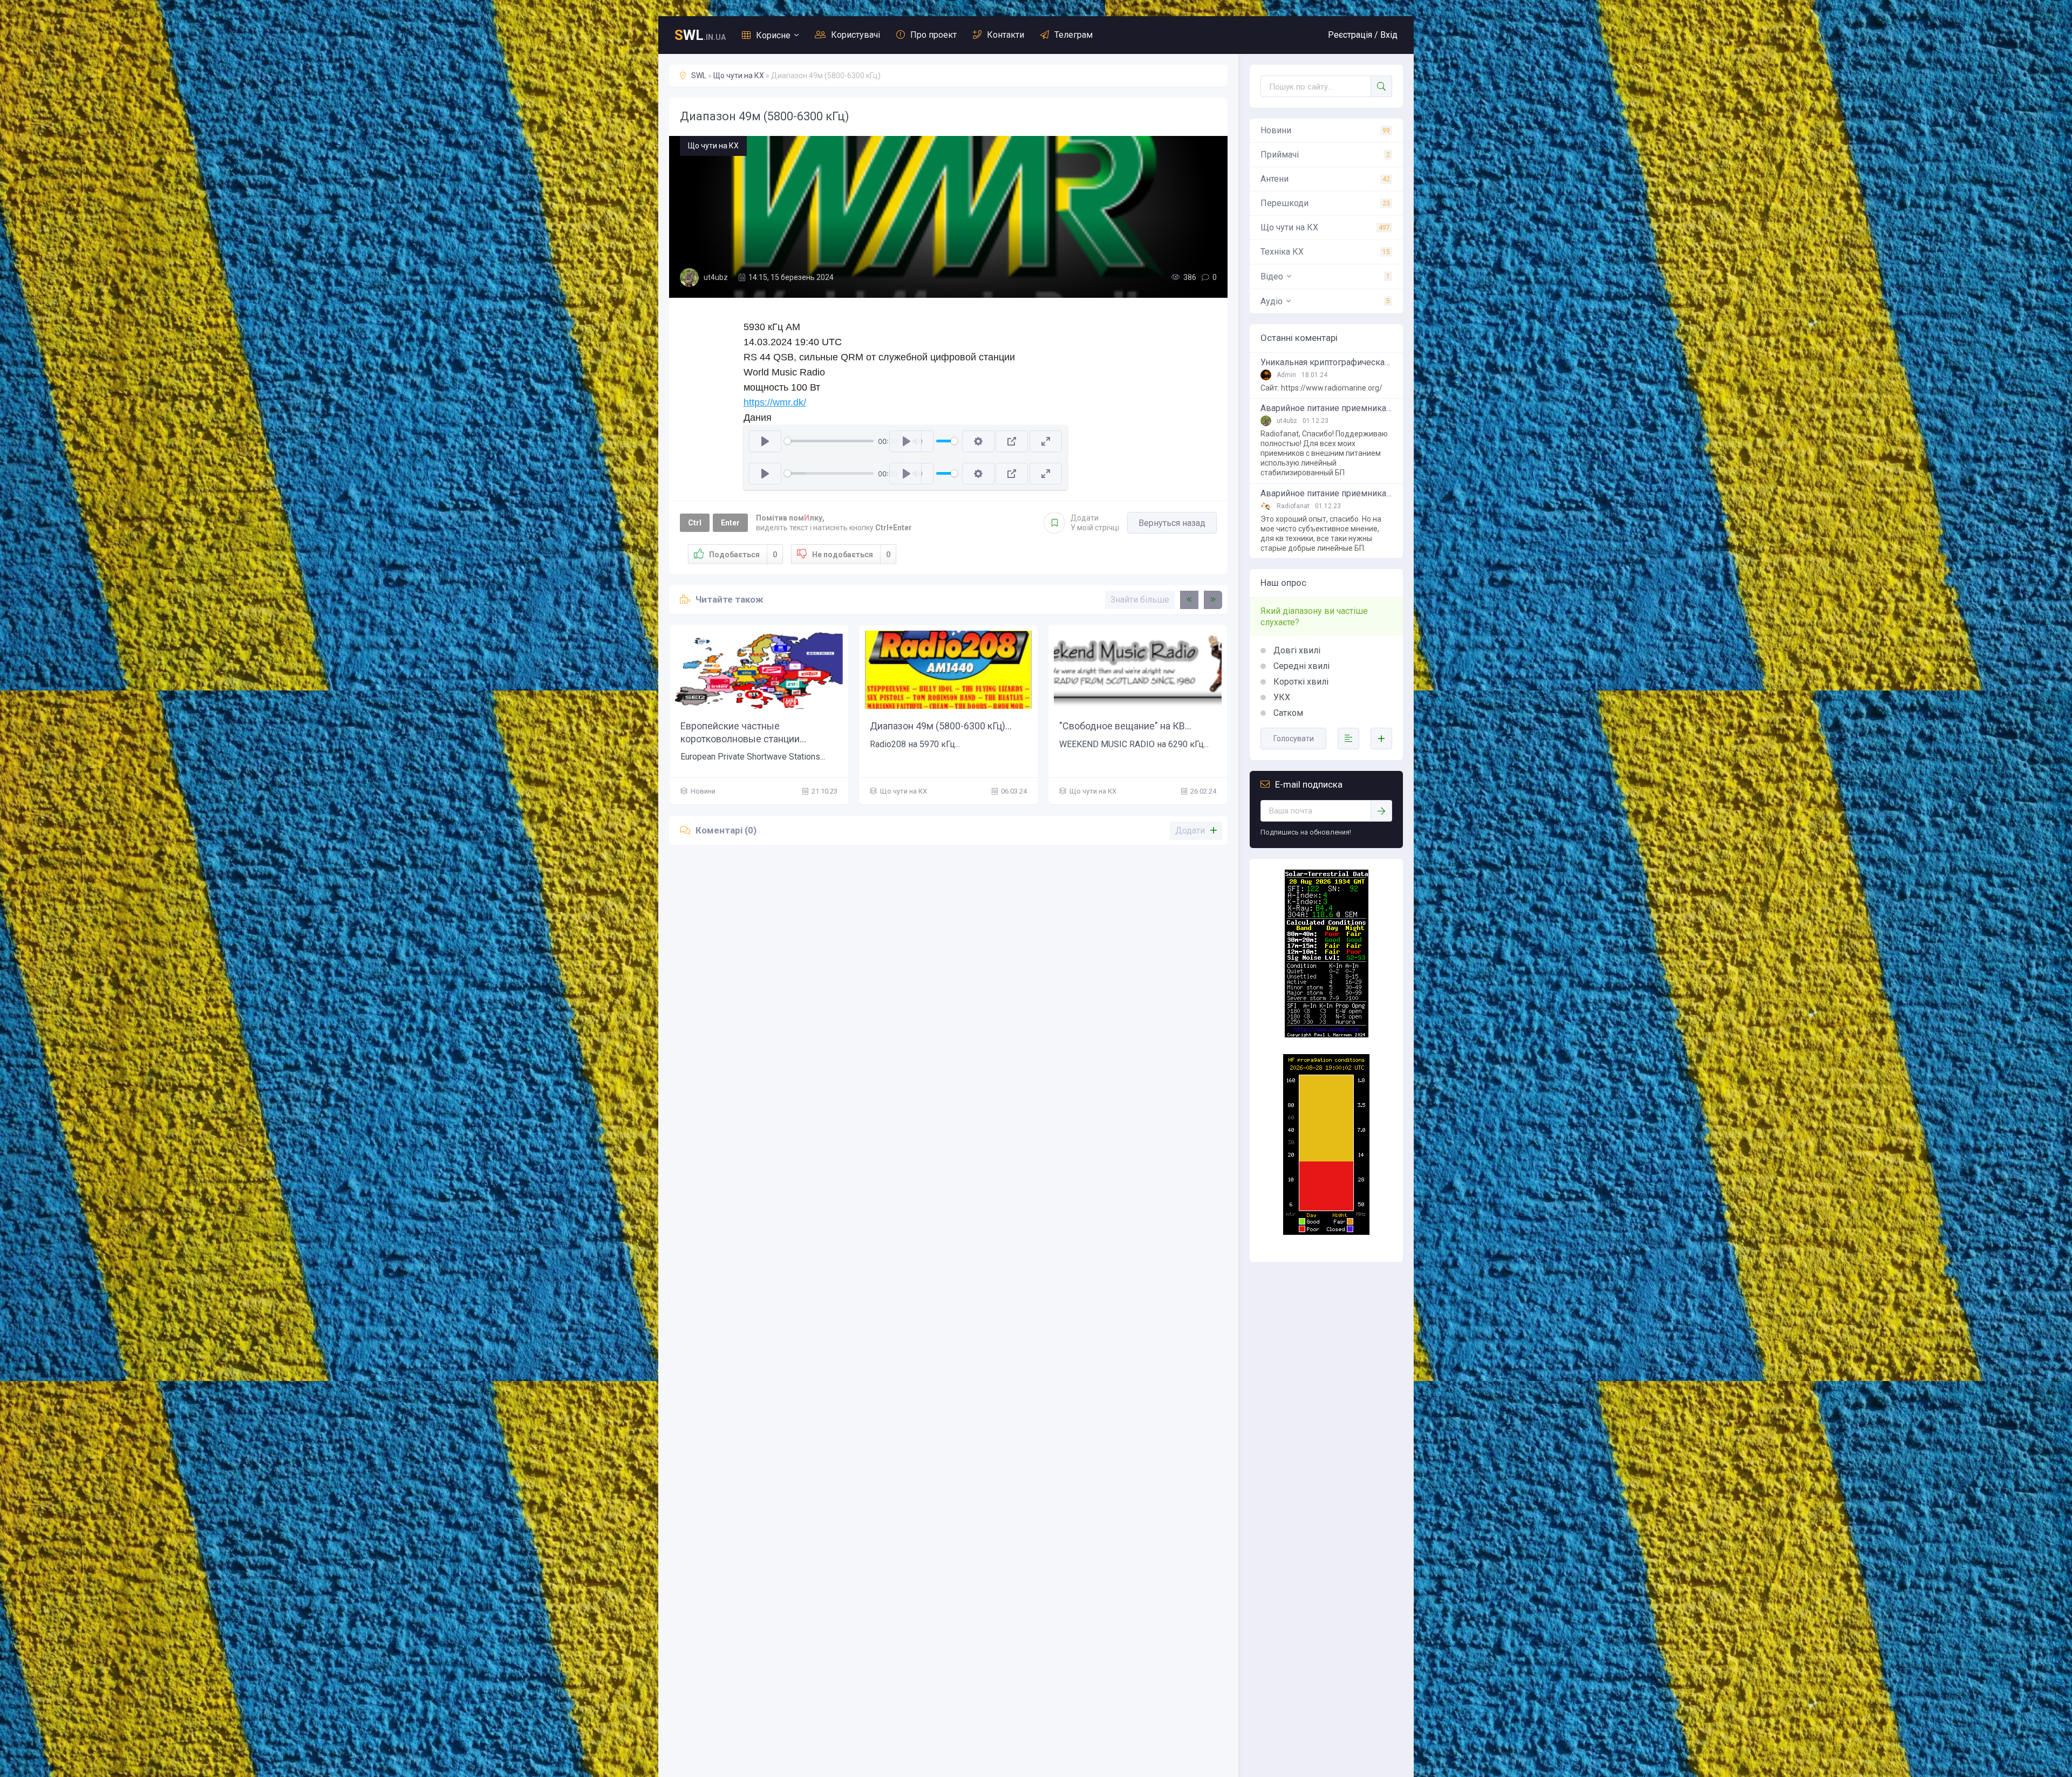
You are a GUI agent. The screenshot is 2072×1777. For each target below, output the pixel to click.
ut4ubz (716, 277)
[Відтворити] (765, 441)
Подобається (743, 555)
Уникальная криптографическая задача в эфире (1326, 363)
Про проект (933, 35)
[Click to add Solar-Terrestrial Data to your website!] (1327, 1034)
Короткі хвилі (1300, 682)
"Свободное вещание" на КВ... (1125, 726)
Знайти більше (1140, 600)
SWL (699, 76)
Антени (1274, 179)
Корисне (773, 35)
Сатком (1287, 713)
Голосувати (1294, 739)
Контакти (1006, 35)
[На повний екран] (1046, 441)
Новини (1276, 130)
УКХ (1281, 697)
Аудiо (1272, 301)
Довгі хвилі (1296, 650)
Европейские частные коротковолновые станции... (743, 732)
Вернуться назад (1172, 523)
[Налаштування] (978, 441)
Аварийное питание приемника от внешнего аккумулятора (1326, 408)
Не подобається (851, 555)
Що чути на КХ (739, 76)
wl (700, 35)
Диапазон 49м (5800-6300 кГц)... (941, 726)
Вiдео (1272, 276)
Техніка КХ (1282, 252)
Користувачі (856, 35)
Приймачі (1280, 155)
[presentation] (1189, 600)
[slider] (829, 441)
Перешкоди (1284, 203)
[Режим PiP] (1012, 441)
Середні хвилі (1300, 666)
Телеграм (1074, 35)
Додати (1095, 523)
